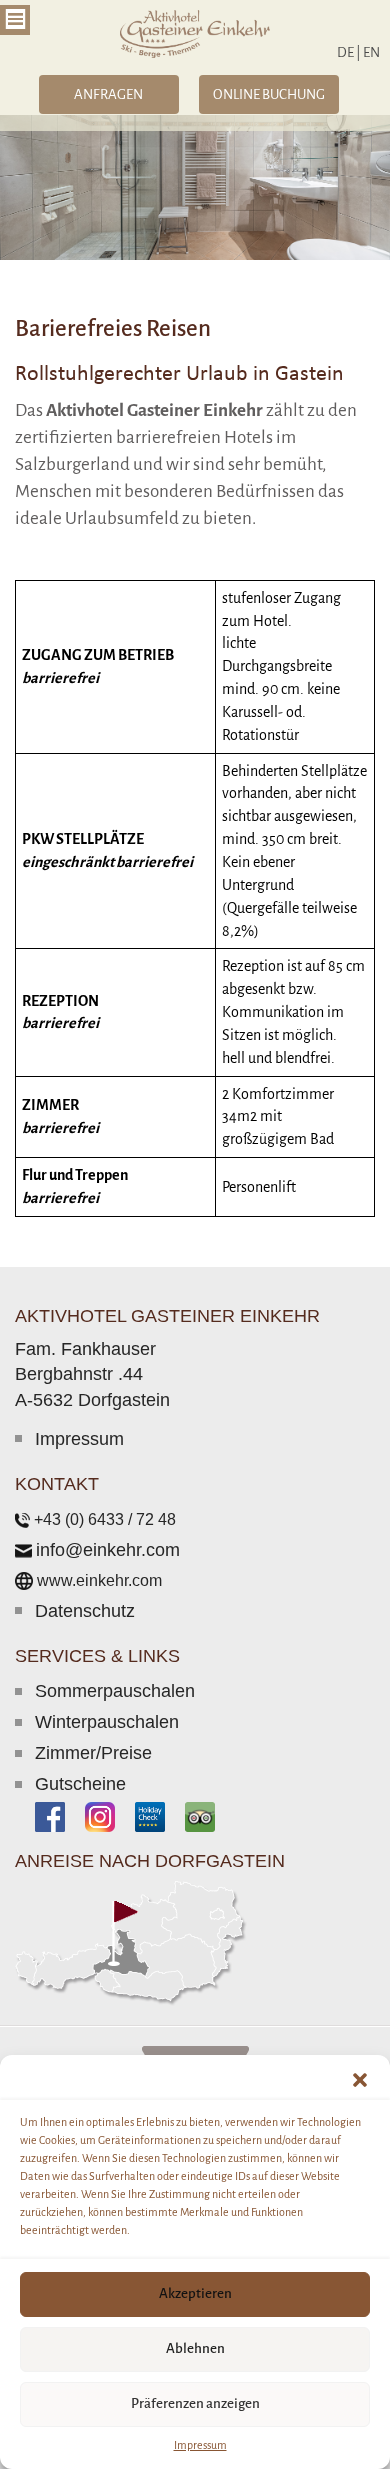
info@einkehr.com (108, 1550)
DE (349, 52)
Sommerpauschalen (115, 1691)
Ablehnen (195, 2348)
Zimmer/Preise (93, 1753)
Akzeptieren (195, 2293)
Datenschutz (85, 1611)
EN (370, 52)
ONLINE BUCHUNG (269, 94)
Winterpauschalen (107, 1722)
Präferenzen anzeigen (195, 2403)
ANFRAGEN (108, 94)
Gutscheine (80, 1784)
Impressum (200, 2445)
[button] (360, 2080)
